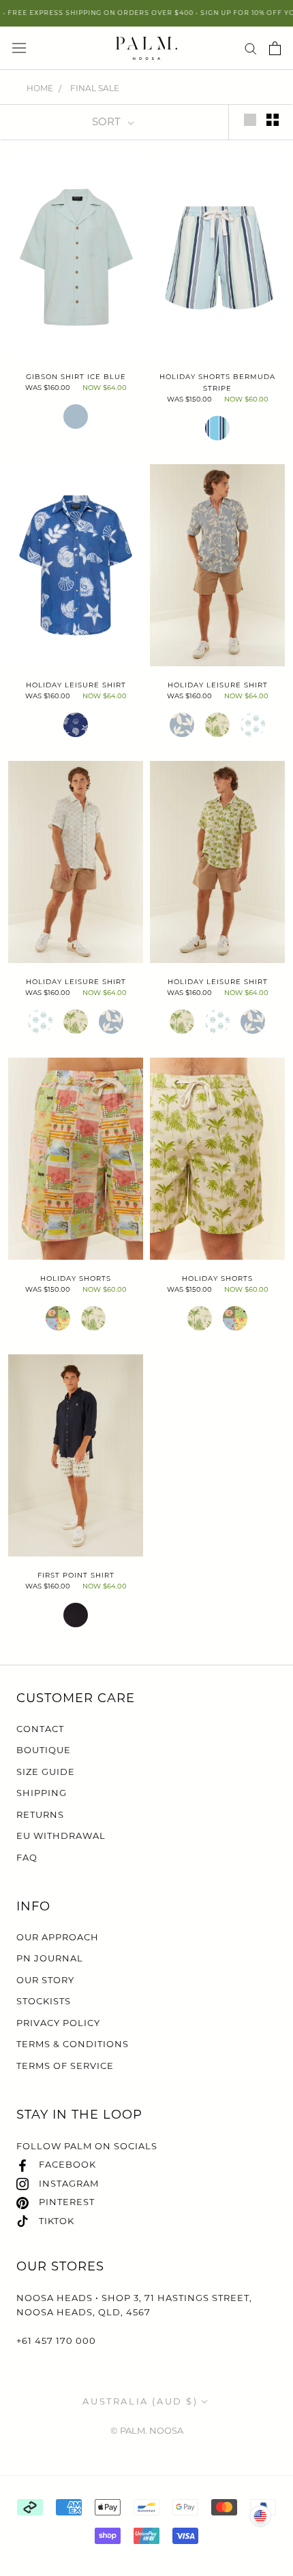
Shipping (42, 1793)
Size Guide (46, 1772)
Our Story (45, 1980)
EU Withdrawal (61, 1836)
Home (40, 88)
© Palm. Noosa (147, 2430)
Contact (40, 1729)
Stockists (44, 2001)
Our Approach (58, 1937)
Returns (40, 1814)
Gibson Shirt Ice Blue (76, 377)
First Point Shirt (76, 1575)
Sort (108, 121)
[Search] (251, 48)
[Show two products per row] (273, 120)
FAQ (27, 1857)
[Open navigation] (19, 48)
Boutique (44, 1750)
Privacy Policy (58, 2023)
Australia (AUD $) (140, 2401)
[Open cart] (275, 48)
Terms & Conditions (73, 2044)
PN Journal (50, 1958)
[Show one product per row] (250, 120)
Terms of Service (65, 2066)
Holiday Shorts (76, 1278)
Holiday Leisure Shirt (76, 685)
